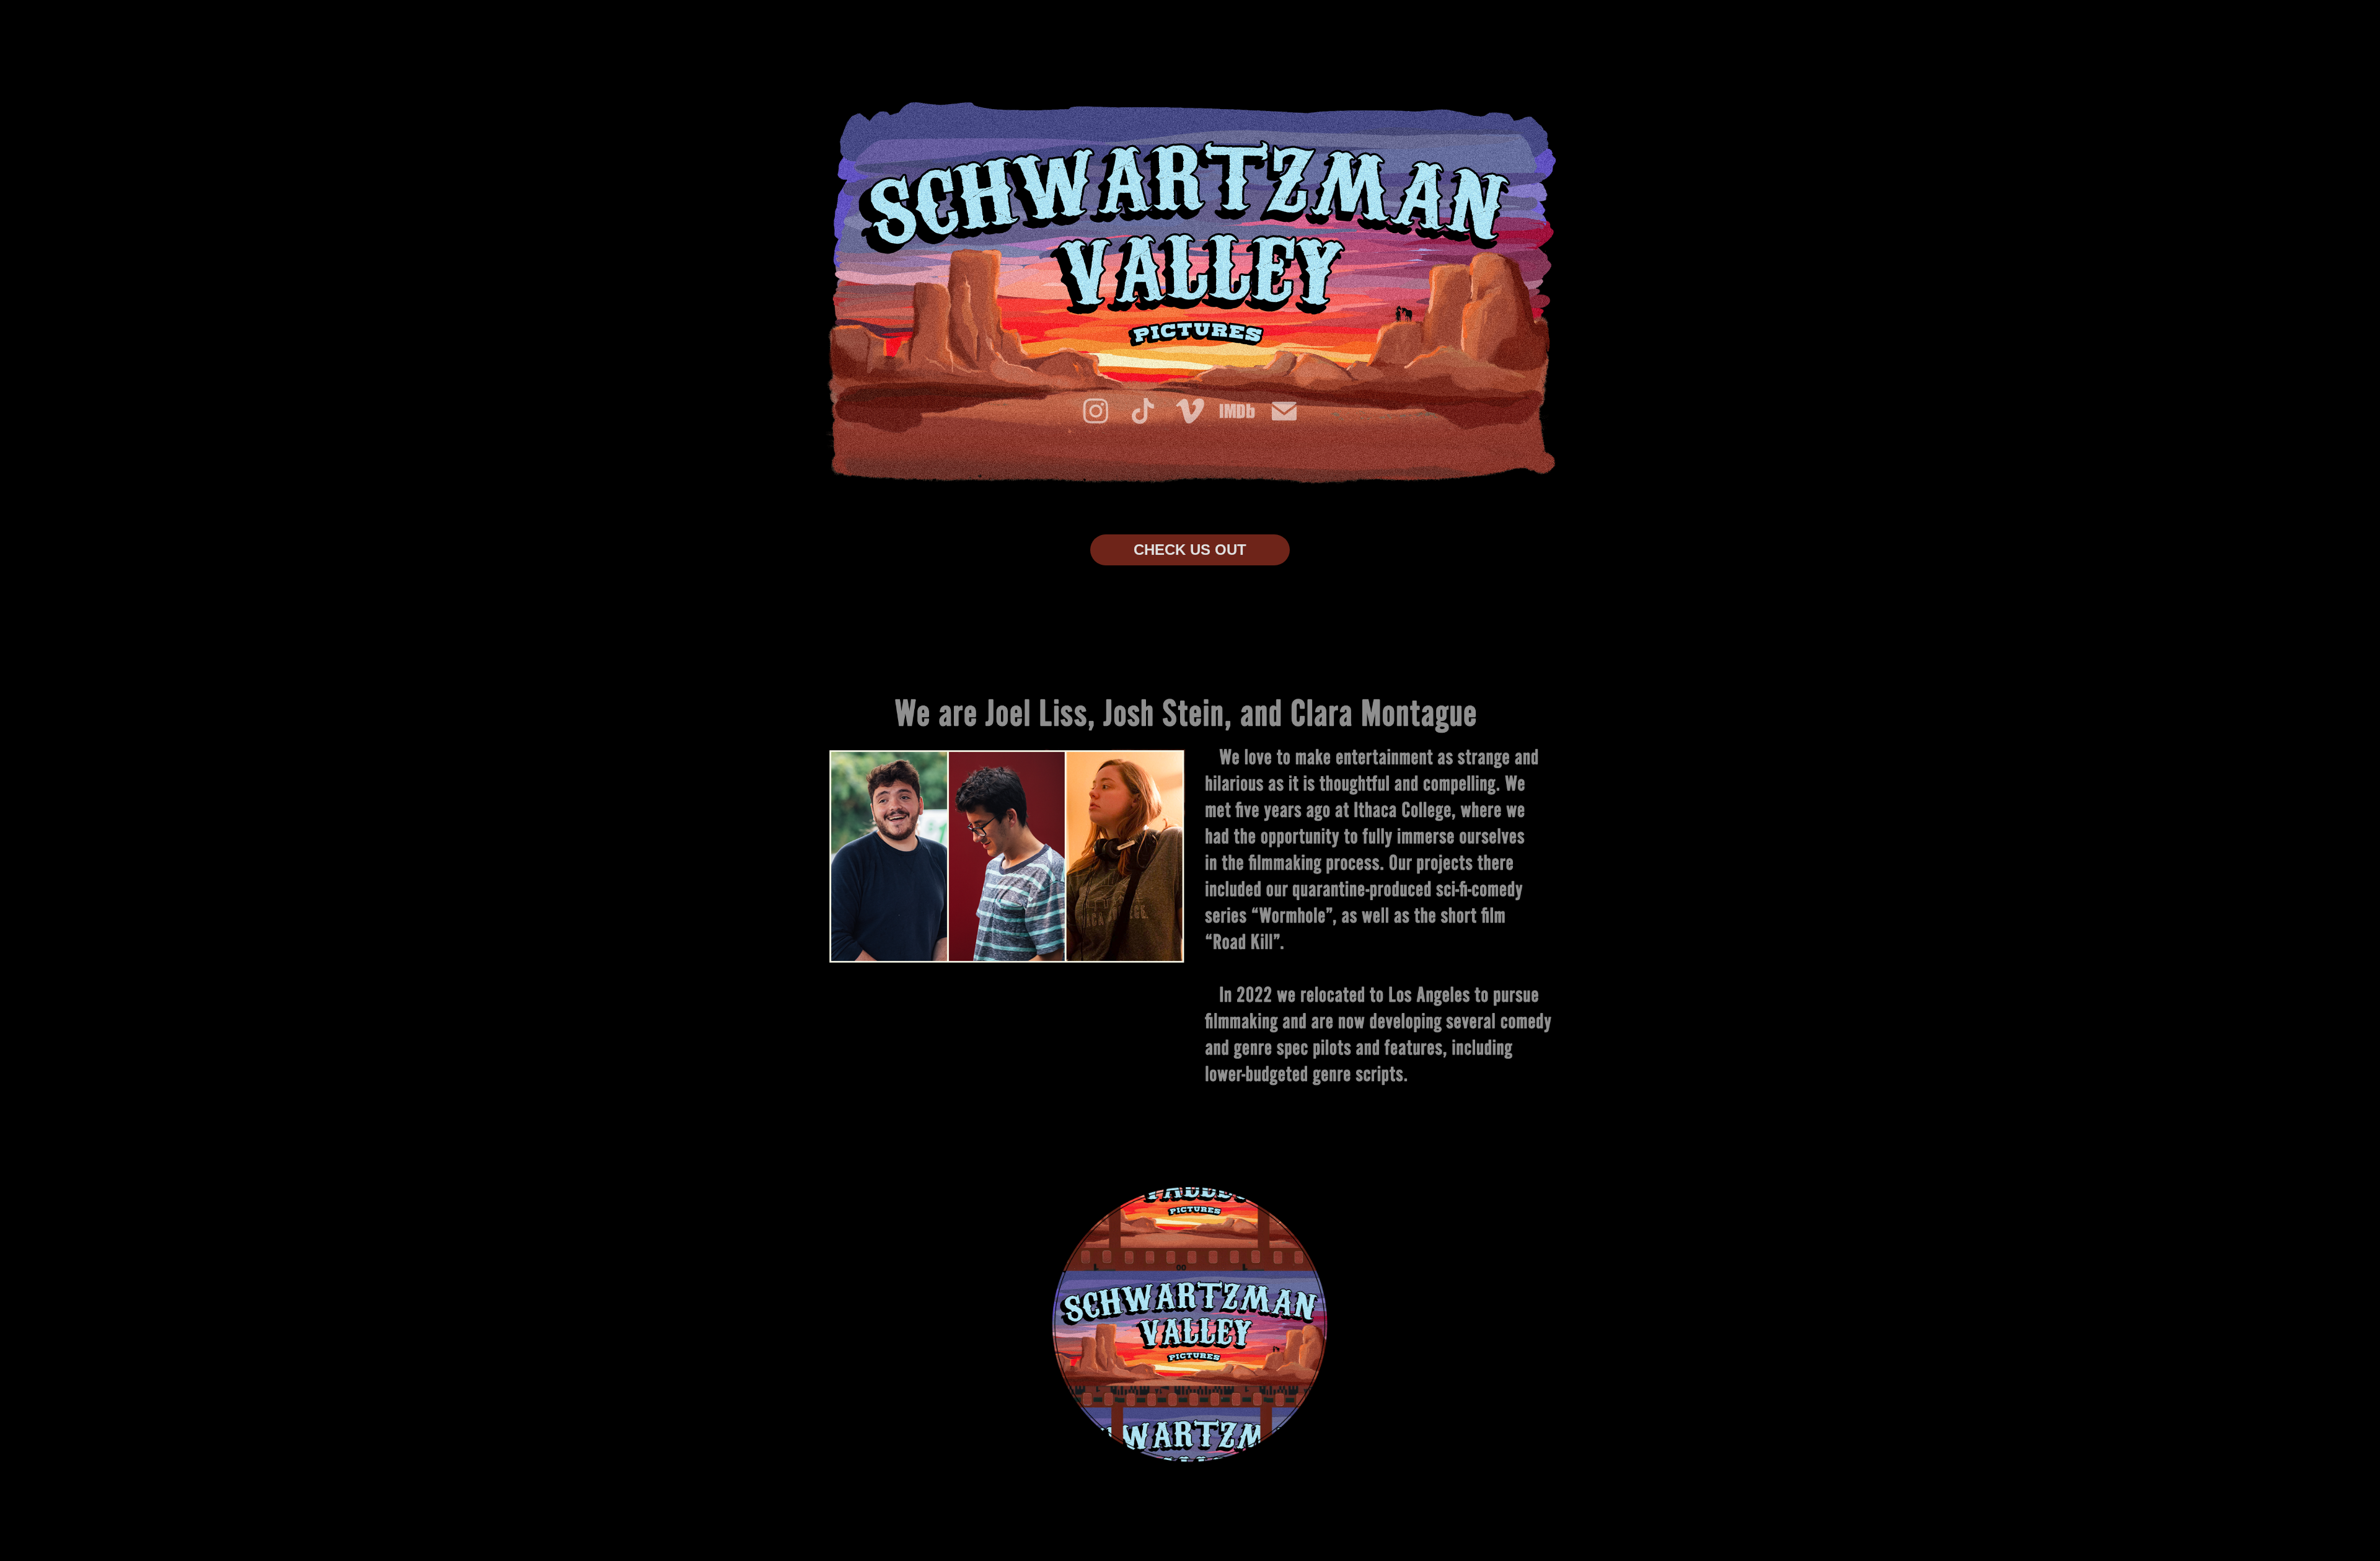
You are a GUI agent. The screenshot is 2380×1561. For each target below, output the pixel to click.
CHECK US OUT (1190, 550)
